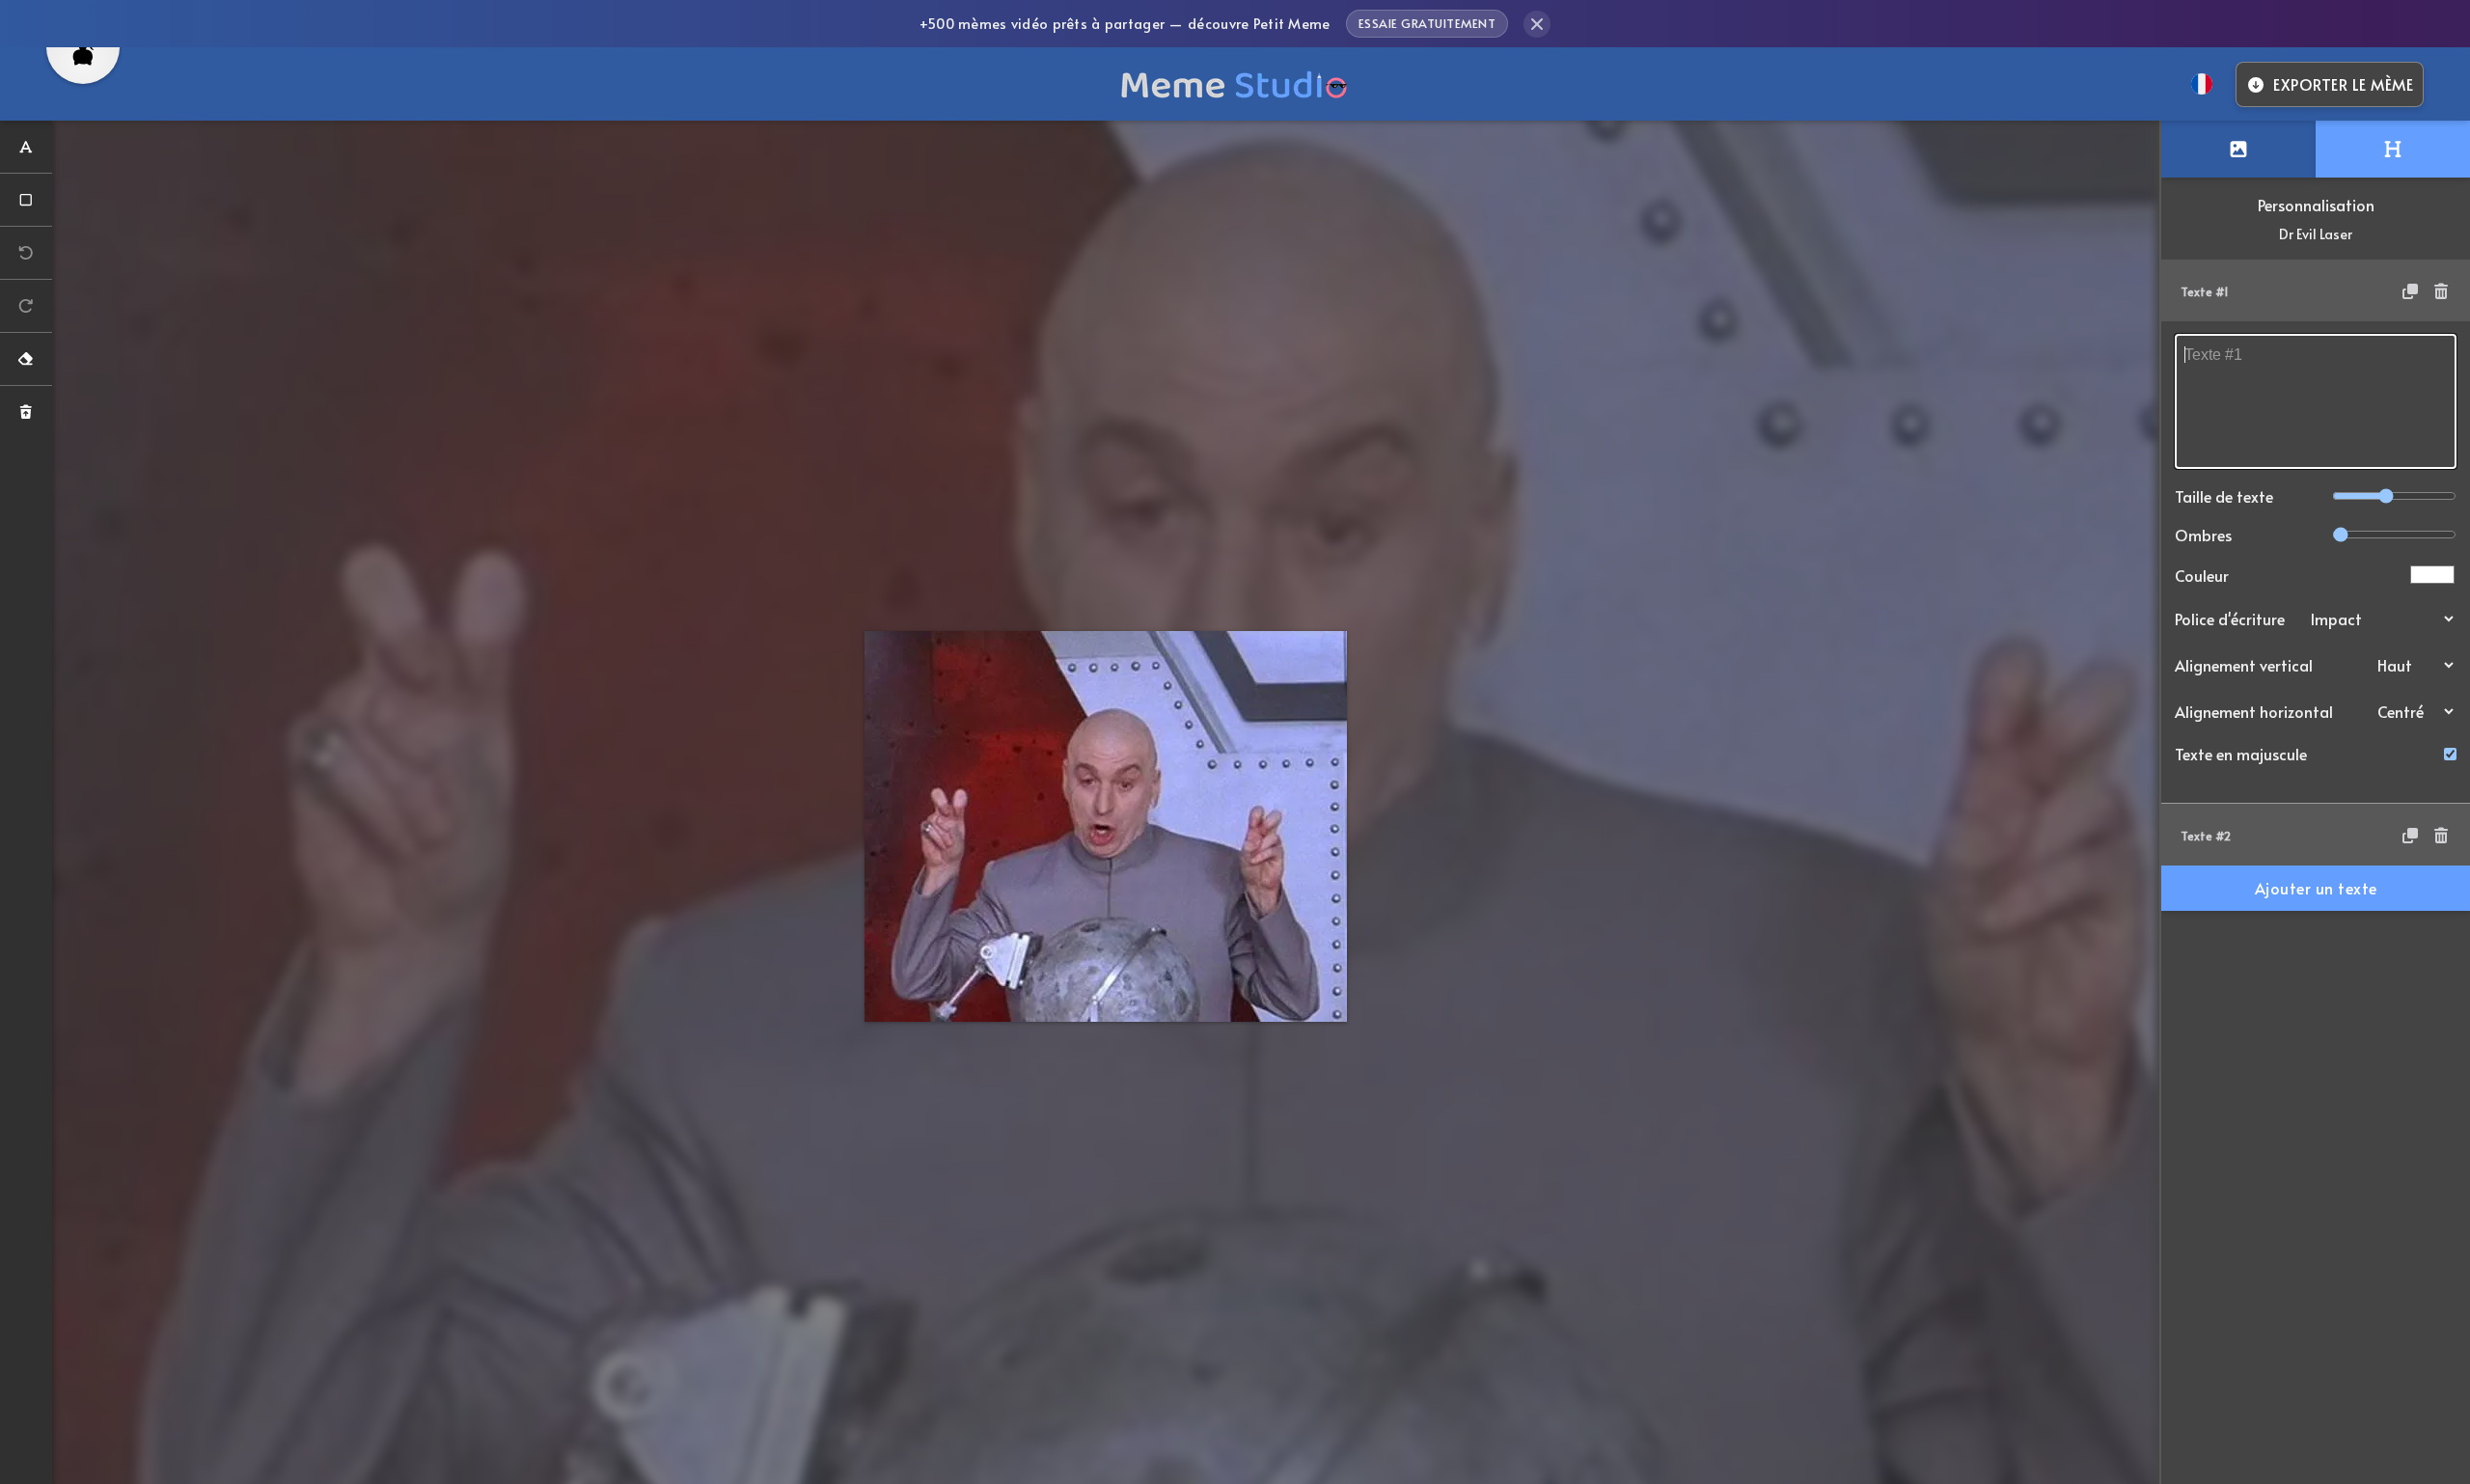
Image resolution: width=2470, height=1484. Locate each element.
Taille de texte (2224, 496)
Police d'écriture (2230, 618)
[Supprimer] (2441, 290)
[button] (2316, 290)
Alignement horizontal (2254, 711)
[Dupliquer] (2410, 290)
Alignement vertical (2244, 665)
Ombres (2203, 535)
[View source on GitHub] (83, 66)
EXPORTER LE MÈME (2343, 84)
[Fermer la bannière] (1537, 24)
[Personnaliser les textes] (2393, 149)
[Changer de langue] (2202, 84)
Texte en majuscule (2241, 754)
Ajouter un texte (2316, 888)
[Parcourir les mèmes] (2238, 149)
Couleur (2202, 575)
